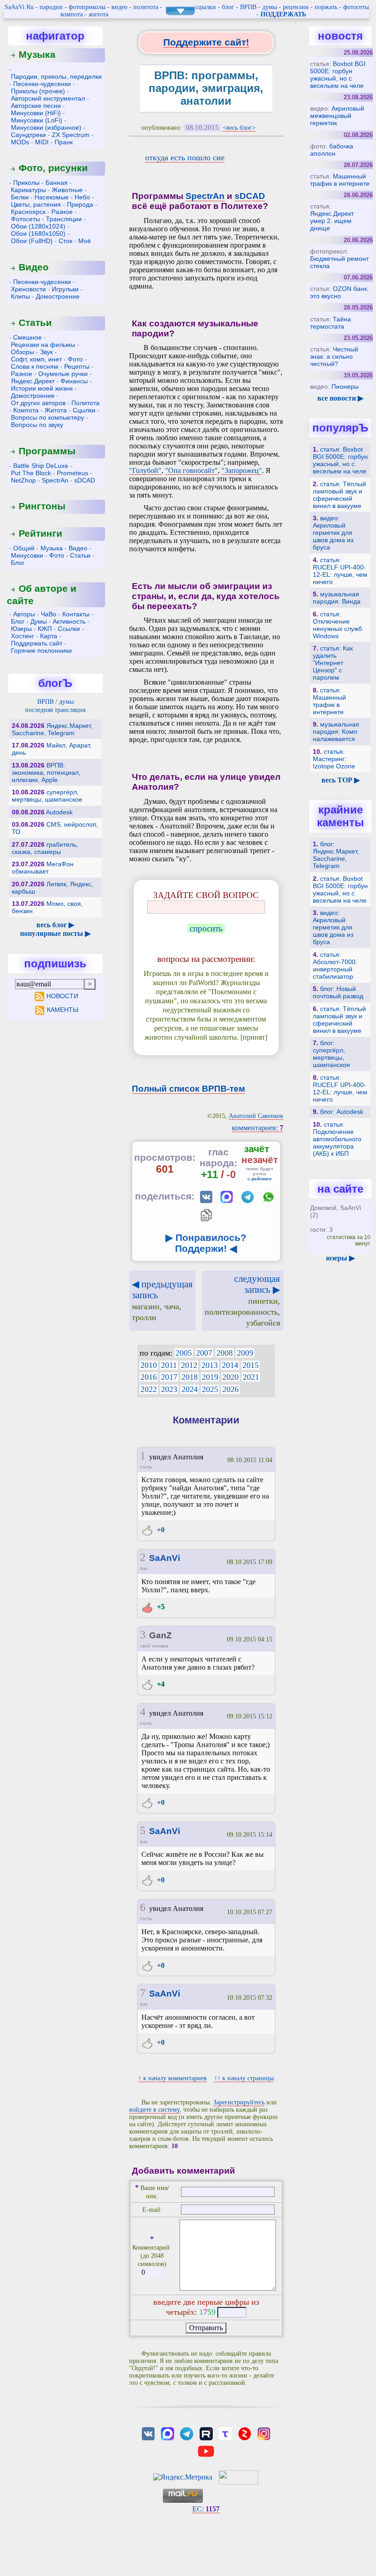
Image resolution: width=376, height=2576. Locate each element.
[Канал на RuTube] (206, 2433)
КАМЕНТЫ (62, 1010)
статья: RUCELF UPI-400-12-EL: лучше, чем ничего (340, 571)
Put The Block (31, 473)
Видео (34, 267)
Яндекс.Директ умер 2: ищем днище (332, 221)
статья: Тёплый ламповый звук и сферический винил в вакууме (339, 495)
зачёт (257, 1149)
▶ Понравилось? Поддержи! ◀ (206, 1243)
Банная (57, 183)
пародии (51, 7)
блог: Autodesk (342, 1112)
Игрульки (65, 289)
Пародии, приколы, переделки (56, 76)
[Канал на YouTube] (206, 2451)
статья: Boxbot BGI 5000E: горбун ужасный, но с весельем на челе (340, 460)
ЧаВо (49, 614)
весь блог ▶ (55, 925)
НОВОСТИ (62, 996)
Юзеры (21, 629)
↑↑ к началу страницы (244, 2078)
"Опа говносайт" (191, 470)
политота (146, 7)
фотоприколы (87, 7)
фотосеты (356, 7)
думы (270, 7)
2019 (210, 1377)
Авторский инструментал (48, 98)
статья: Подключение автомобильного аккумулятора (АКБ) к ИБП (337, 1139)
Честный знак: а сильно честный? (334, 356)
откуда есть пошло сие (185, 158)
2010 (149, 1365)
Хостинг (23, 636)
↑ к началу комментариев (173, 2078)
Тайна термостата (331, 323)
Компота (26, 410)
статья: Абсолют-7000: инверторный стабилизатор (335, 965)
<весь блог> (239, 128)
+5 (160, 1607)
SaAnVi (165, 1558)
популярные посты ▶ (55, 933)
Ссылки (69, 629)
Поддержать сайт (37, 643)
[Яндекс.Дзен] (245, 2433)
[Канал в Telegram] (187, 2433)
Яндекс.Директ (33, 381)
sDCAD (85, 480)
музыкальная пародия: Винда (337, 598)
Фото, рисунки (53, 168)
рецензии (296, 7)
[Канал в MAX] (167, 2433)
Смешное (28, 337)
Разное (62, 212)
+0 (160, 1530)
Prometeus (73, 473)
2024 (190, 1389)
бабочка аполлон (332, 150)
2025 (210, 1389)
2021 (251, 1377)
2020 (231, 1377)
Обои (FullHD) (32, 241)
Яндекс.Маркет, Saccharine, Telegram (52, 729)
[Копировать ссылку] (206, 1215)
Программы (47, 451)
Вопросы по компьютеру (48, 417)
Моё (85, 241)
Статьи (35, 323)
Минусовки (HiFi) (36, 113)
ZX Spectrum (71, 135)
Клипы (20, 296)
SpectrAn (55, 480)
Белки (20, 197)
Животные (67, 190)
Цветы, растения (36, 204)
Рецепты (77, 366)
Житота (56, 410)
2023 (169, 1389)
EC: (206, 2509)
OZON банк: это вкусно (339, 292)
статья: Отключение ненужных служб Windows (337, 625)
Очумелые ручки (63, 374)
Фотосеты (25, 219)
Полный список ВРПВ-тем (188, 1089)
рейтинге (262, 1179)
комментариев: (258, 1128)
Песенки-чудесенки (42, 84)
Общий (24, 548)
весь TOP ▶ (341, 780)
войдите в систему (154, 2110)
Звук (46, 352)
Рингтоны (42, 506)
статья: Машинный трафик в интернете (329, 701)
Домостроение (58, 296)
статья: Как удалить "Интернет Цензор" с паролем (333, 663)
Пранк (64, 142)
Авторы (24, 614)
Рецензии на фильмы (43, 345)
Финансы (74, 381)
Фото (75, 359)
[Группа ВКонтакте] (148, 2433)
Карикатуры (28, 190)
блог (228, 7)
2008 (225, 1353)
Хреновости (28, 289)
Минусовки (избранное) (46, 127)
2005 (184, 1353)
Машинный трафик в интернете (340, 180)
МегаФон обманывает (43, 868)
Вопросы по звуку (37, 425)
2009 (245, 1353)
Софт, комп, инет (36, 359)
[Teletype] (225, 2433)
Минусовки (27, 555)
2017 (169, 1377)
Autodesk (59, 812)
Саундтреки (28, 135)
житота (98, 14)
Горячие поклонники (41, 650)
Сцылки (84, 410)
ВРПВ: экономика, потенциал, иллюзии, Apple (46, 772)
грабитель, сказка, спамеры (45, 848)
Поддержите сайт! (206, 42)
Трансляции (64, 219)
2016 (149, 1377)
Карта (49, 636)
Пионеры (345, 386)
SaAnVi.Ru (19, 7)
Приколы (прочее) (38, 91)
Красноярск (28, 212)
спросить (206, 928)
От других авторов (38, 403)
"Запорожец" (242, 470)
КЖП (45, 629)
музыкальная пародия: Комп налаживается (336, 732)
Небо (82, 197)
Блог (18, 563)
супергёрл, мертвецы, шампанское (47, 796)
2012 (189, 1365)
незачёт (260, 1160)
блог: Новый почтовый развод (338, 992)
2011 (169, 1365)
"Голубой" (145, 470)
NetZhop (23, 480)
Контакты (76, 614)
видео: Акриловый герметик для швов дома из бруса (333, 533)
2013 (210, 1365)
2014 (230, 1365)
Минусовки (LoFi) (37, 120)
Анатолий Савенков (256, 1116)
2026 (231, 1389)
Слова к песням (35, 366)
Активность (69, 621)
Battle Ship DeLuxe (41, 466)
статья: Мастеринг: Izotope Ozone (334, 759)
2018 (190, 1377)
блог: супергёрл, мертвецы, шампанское (331, 1054)
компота (72, 14)
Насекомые (52, 197)
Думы (39, 621)
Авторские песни (36, 106)
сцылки (206, 7)
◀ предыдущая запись (162, 1300)
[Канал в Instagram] (264, 2433)
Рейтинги (40, 533)
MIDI (42, 142)
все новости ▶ (340, 398)
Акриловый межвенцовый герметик (337, 116)
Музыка (37, 54)
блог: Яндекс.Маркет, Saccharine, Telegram (336, 855)
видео (119, 7)
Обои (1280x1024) (38, 226)
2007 (204, 1353)
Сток (65, 241)
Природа (80, 204)
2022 (149, 1389)
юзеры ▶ (340, 1258)
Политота (85, 403)
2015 (251, 1365)
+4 (160, 1684)
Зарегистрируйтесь (239, 2102)
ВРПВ (248, 7)
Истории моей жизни (42, 388)
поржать (326, 7)
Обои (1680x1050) (38, 234)
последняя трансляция (55, 710)
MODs (20, 142)
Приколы (26, 183)
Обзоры (23, 352)
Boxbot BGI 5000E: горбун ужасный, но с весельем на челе (338, 75)
